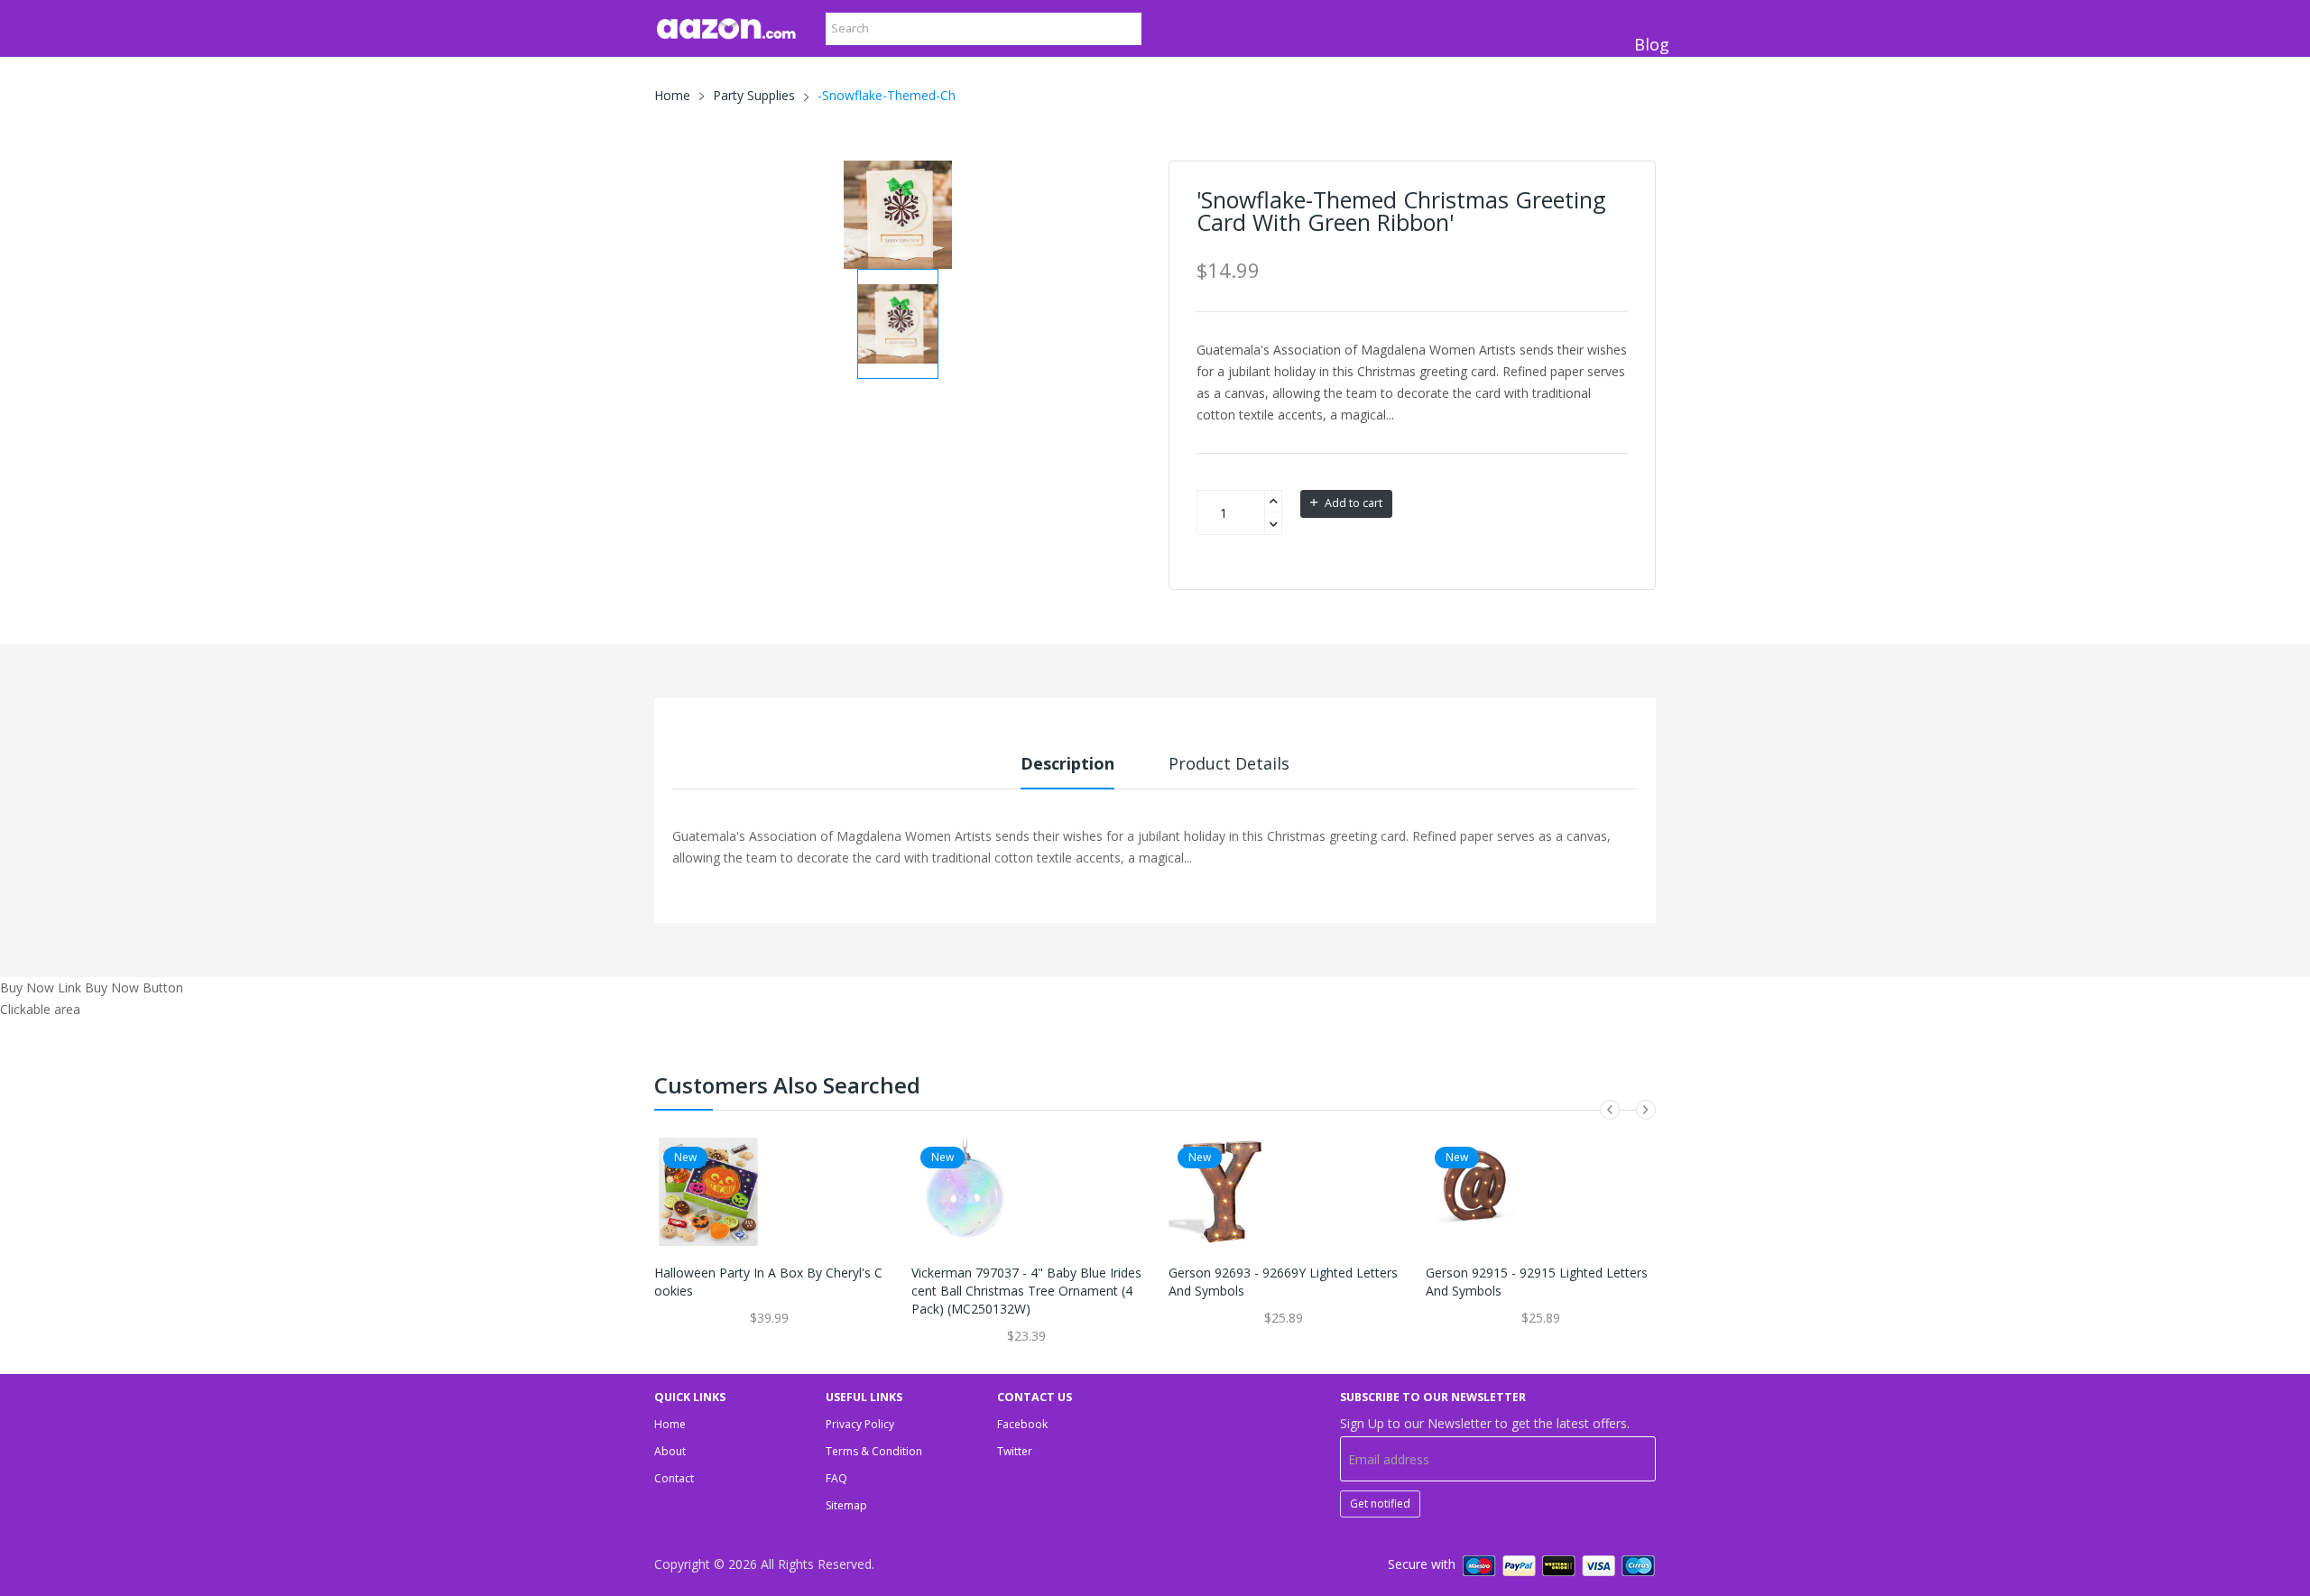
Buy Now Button (134, 987)
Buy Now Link (41, 987)
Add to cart (1352, 503)
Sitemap (846, 1505)
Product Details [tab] (1229, 763)
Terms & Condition (874, 1451)
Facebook (1022, 1424)
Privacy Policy (860, 1424)
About (670, 1451)
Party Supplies (754, 95)
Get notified (1380, 1504)
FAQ (836, 1478)
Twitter (1015, 1451)
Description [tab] (1067, 763)
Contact (674, 1478)
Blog (1652, 44)
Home (672, 95)
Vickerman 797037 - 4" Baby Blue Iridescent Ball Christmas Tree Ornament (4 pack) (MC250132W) (1026, 1291)
